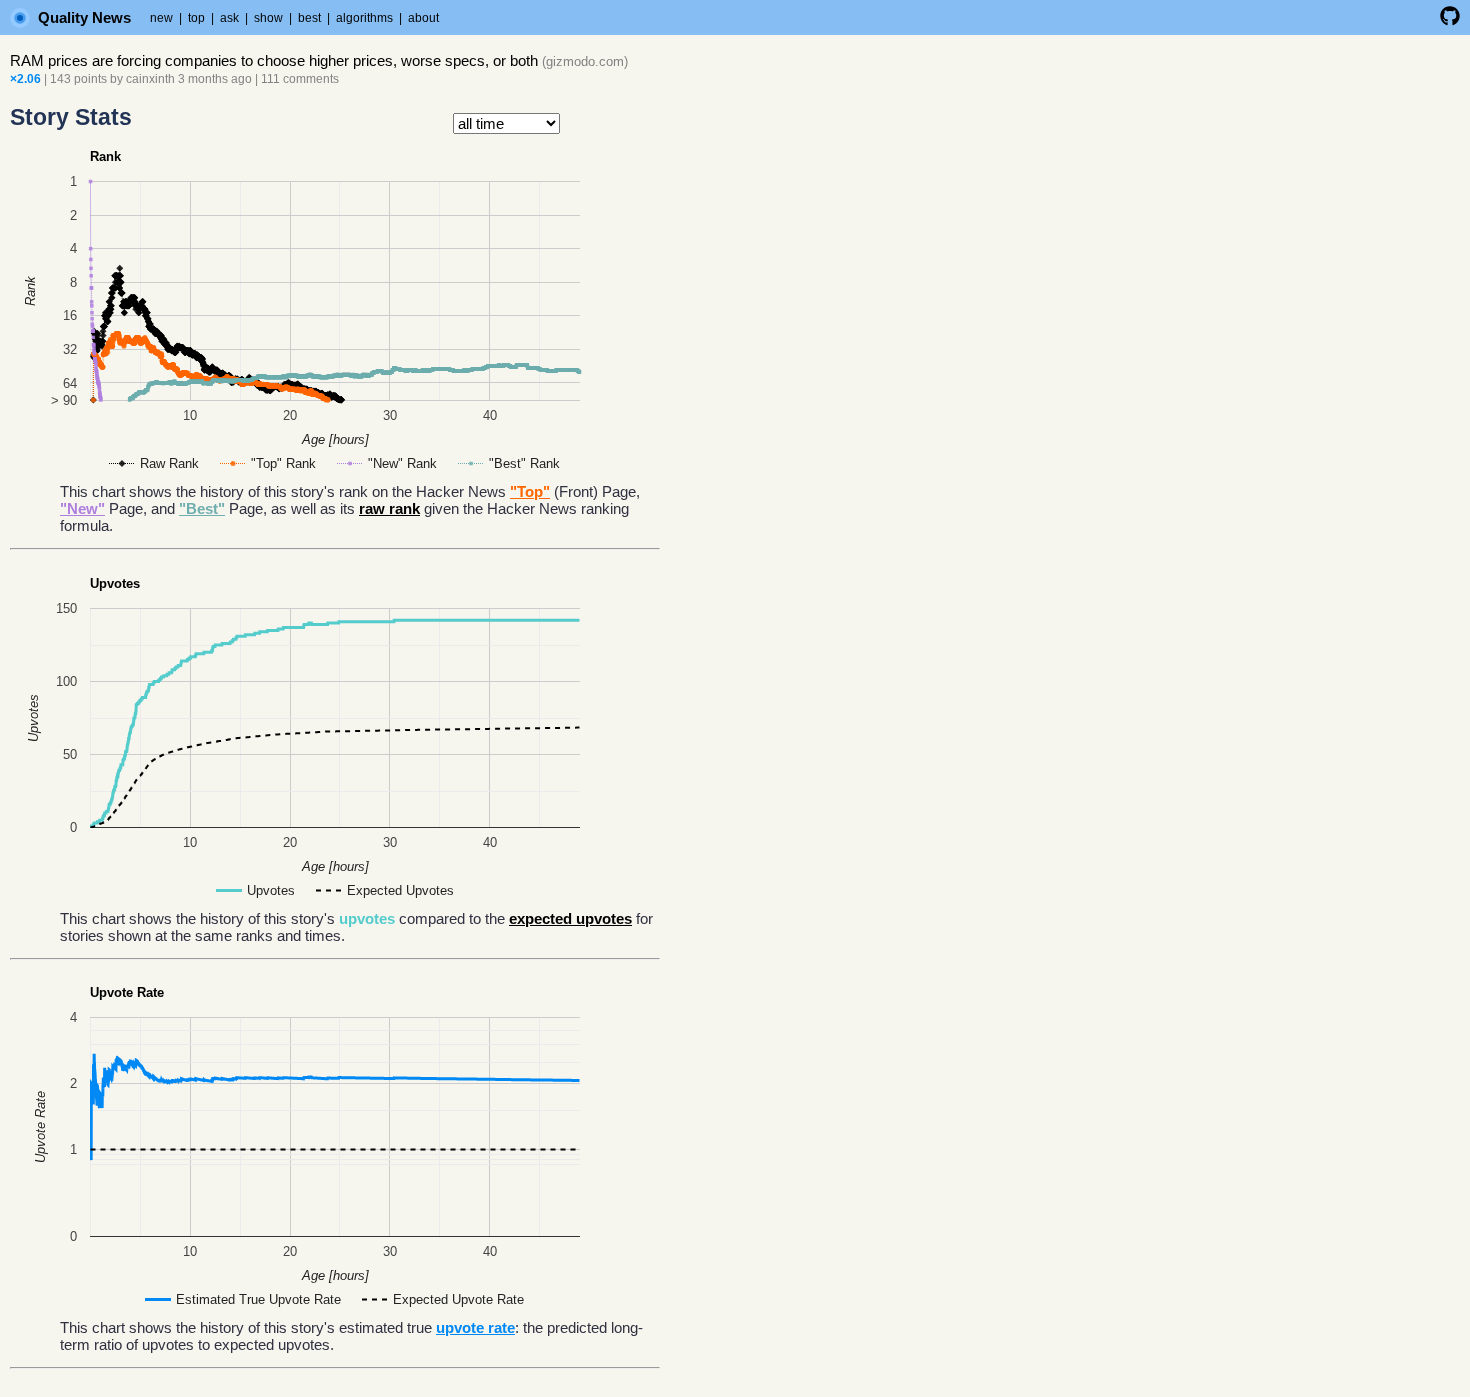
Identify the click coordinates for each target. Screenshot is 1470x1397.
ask (229, 18)
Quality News (84, 17)
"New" (82, 508)
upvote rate (475, 1327)
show (268, 18)
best (309, 18)
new (161, 18)
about (423, 18)
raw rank (389, 508)
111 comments (300, 79)
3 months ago (215, 79)
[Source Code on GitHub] (1450, 22)
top (196, 18)
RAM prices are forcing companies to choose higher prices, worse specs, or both (274, 60)
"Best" (202, 508)
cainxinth (150, 79)
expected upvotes (570, 918)
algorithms (364, 18)
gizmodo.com (585, 61)
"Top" (530, 491)
